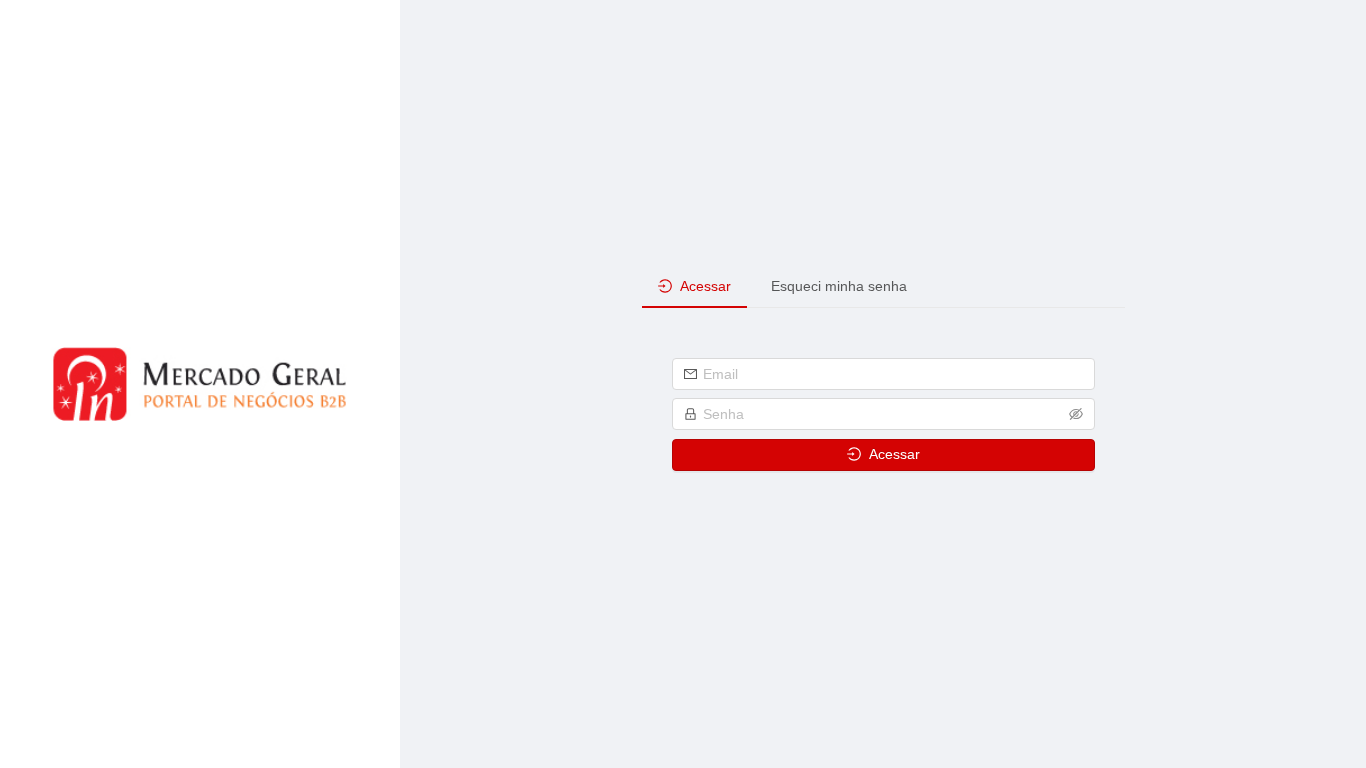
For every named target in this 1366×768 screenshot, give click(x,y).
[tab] (694, 286)
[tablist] (883, 286)
